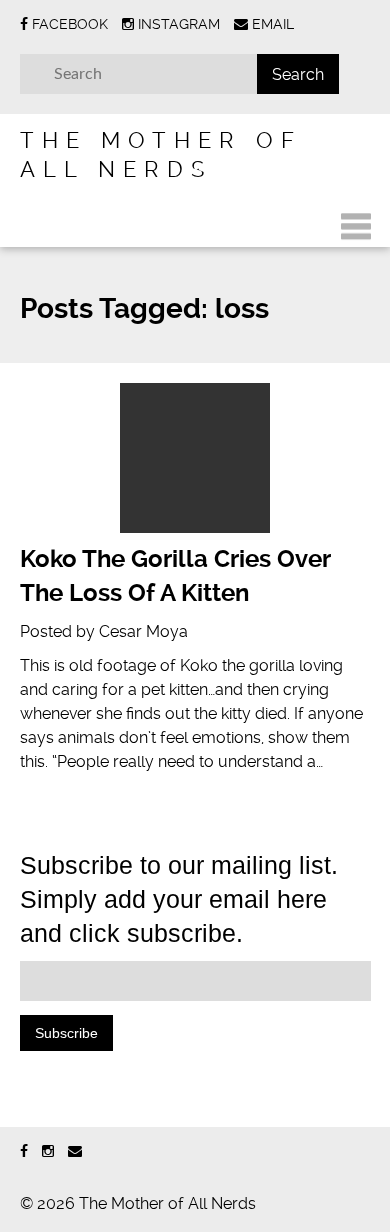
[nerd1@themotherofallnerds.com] (75, 1151)
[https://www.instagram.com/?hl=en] (48, 1151)
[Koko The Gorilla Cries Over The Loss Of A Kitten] (195, 458)
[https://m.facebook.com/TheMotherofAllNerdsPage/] (24, 1151)
